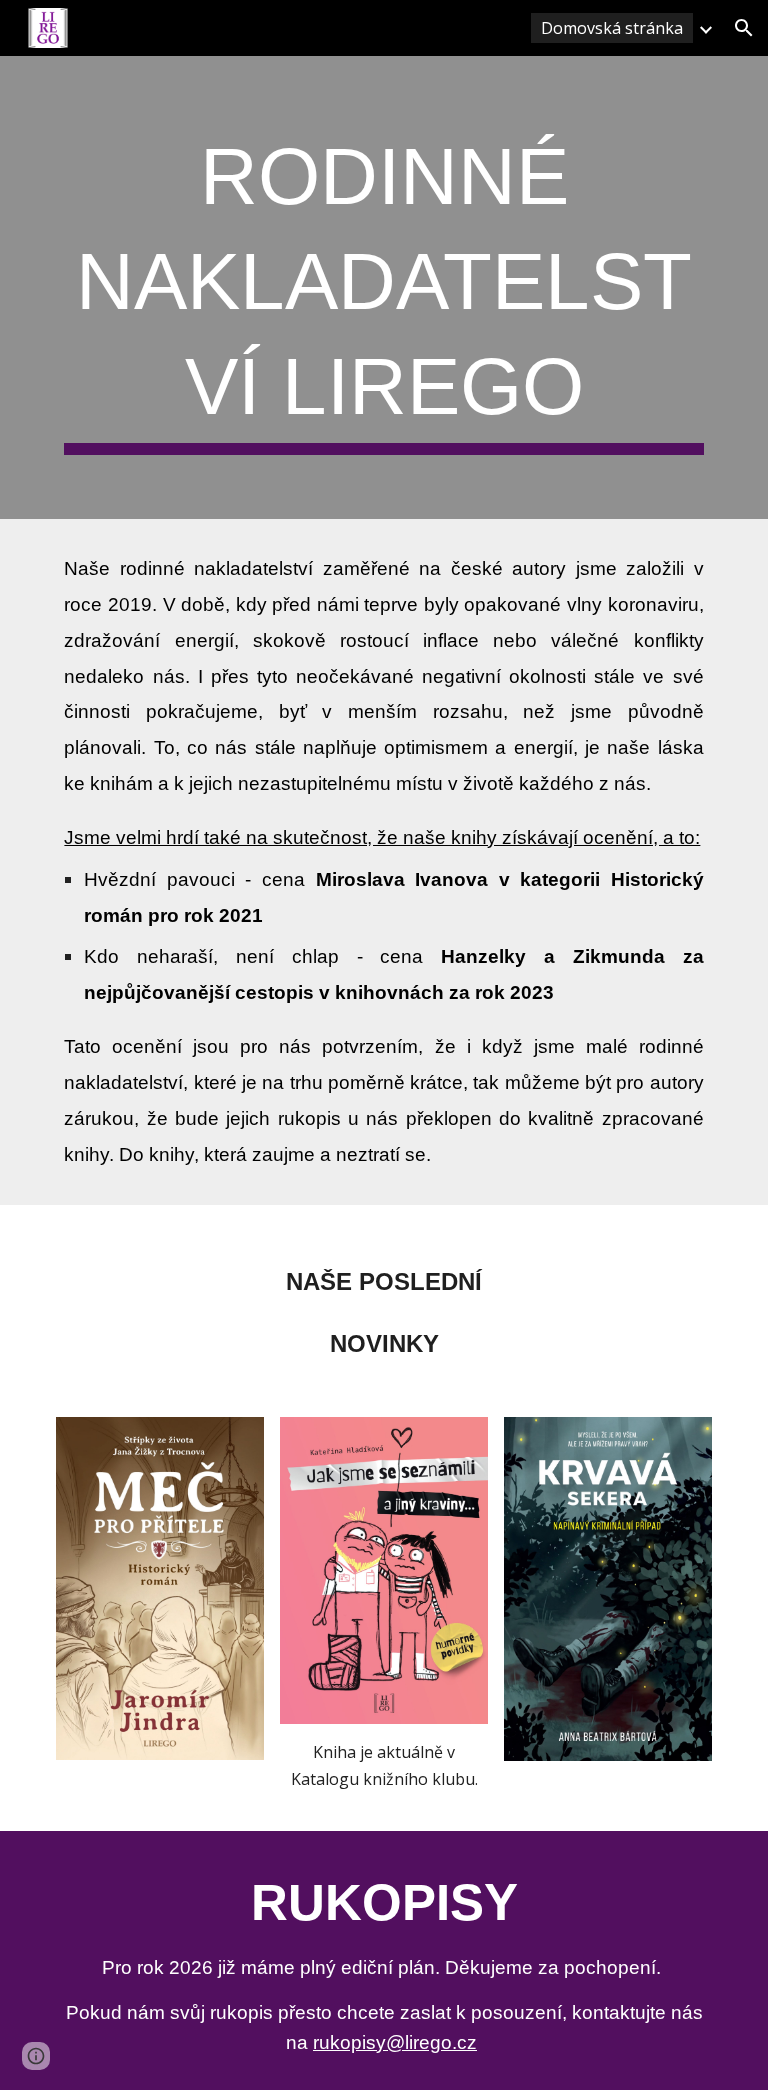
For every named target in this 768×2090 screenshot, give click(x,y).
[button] (744, 28)
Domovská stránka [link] (612, 28)
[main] (383, 287)
